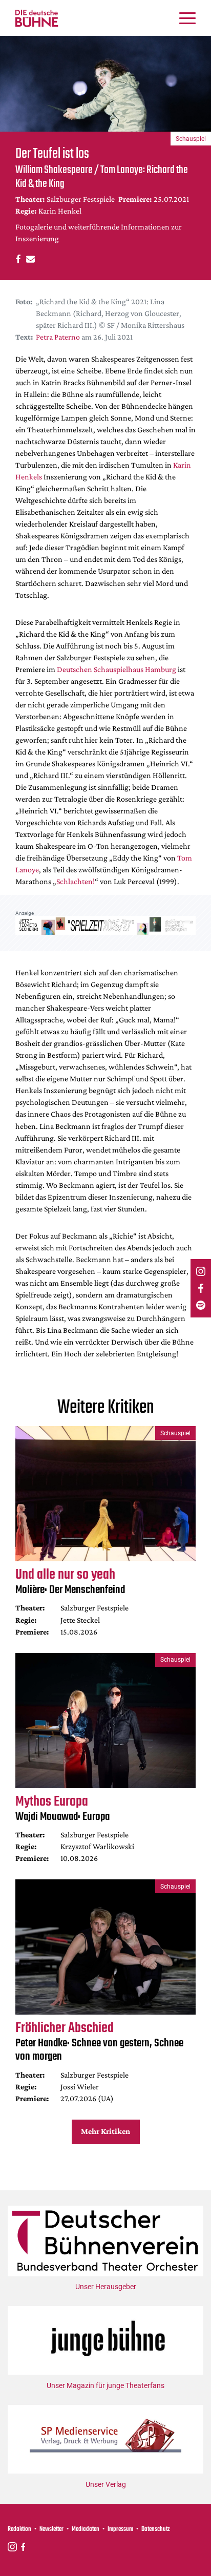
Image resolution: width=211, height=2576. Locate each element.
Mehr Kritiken (105, 2131)
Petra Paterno (58, 337)
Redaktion (19, 2529)
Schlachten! (76, 881)
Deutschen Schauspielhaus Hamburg (117, 669)
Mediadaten (86, 2529)
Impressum (120, 2529)
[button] (17, 258)
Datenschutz (156, 2529)
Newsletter (51, 2529)
